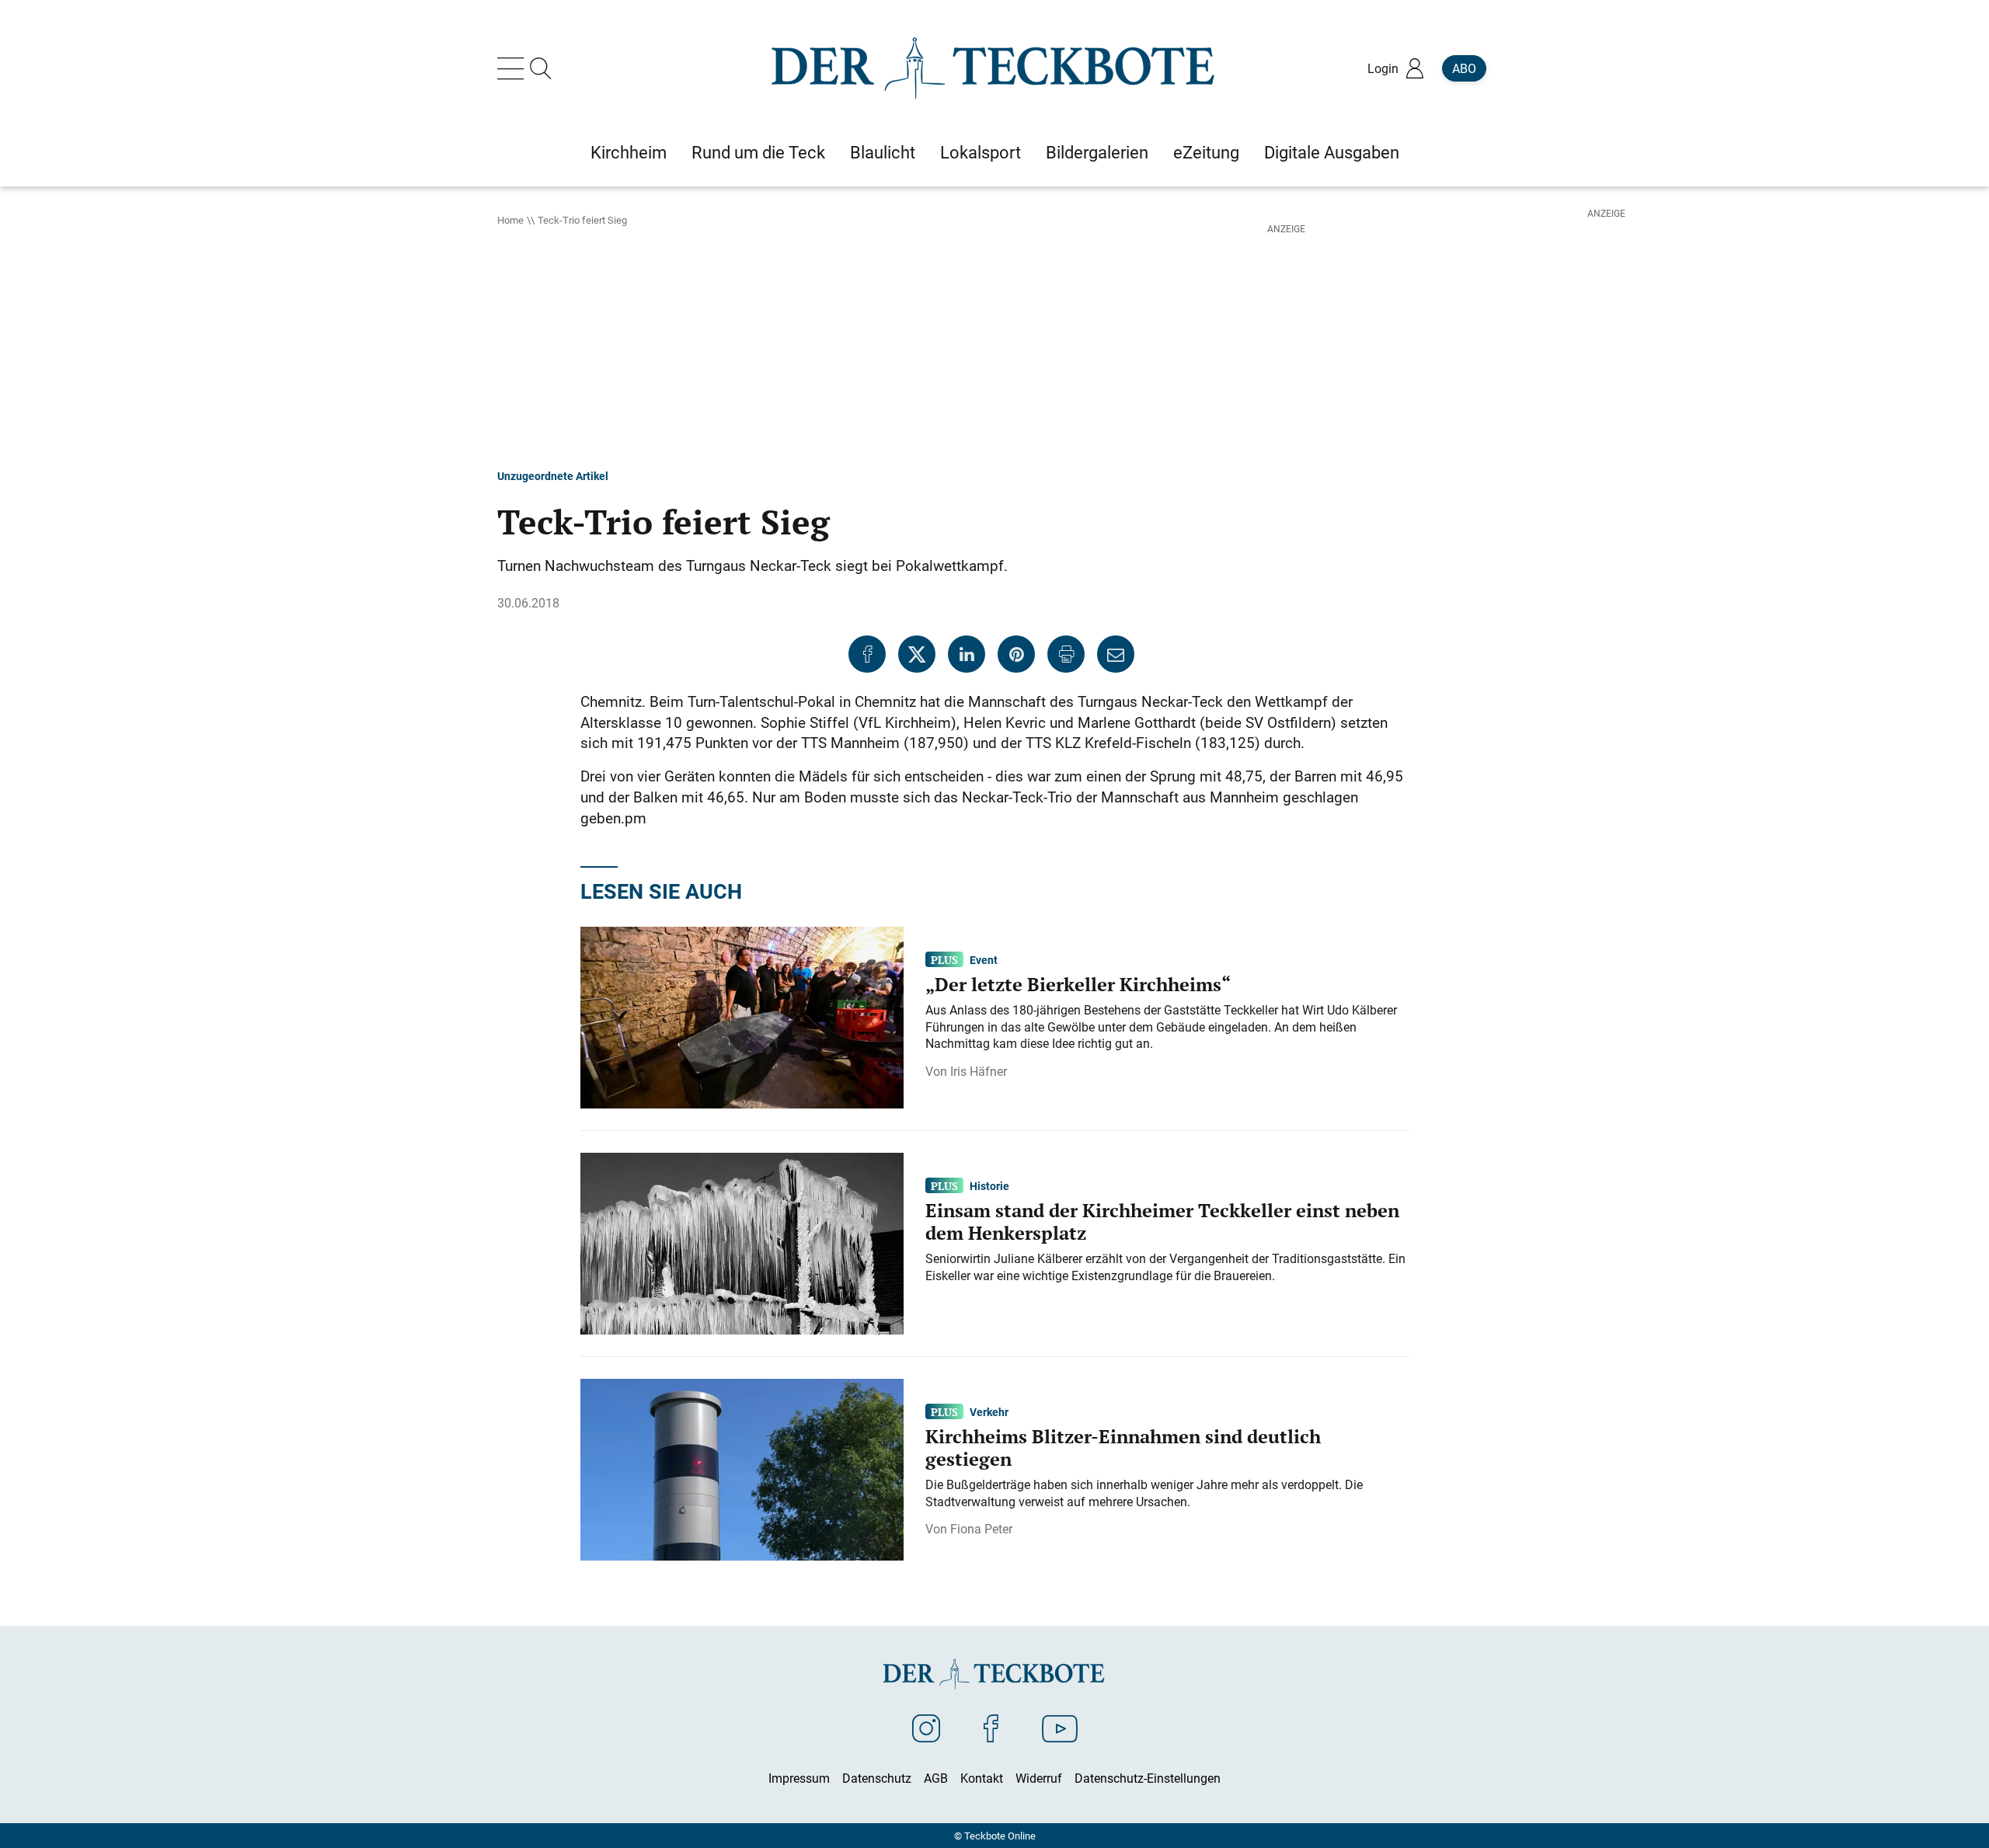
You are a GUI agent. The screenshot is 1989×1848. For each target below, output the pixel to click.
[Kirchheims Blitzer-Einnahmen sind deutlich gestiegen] (742, 1468)
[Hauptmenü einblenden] (514, 68)
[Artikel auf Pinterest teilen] (1016, 654)
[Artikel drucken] (1066, 654)
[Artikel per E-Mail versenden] (1116, 654)
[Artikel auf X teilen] (917, 654)
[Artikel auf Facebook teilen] (867, 654)
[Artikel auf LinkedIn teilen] (967, 654)
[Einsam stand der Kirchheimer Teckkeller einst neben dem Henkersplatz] (742, 1242)
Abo (1464, 68)
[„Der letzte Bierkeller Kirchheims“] (742, 1016)
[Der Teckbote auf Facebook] (991, 1728)
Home (510, 220)
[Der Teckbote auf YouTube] (1060, 1728)
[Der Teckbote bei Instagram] (926, 1728)
